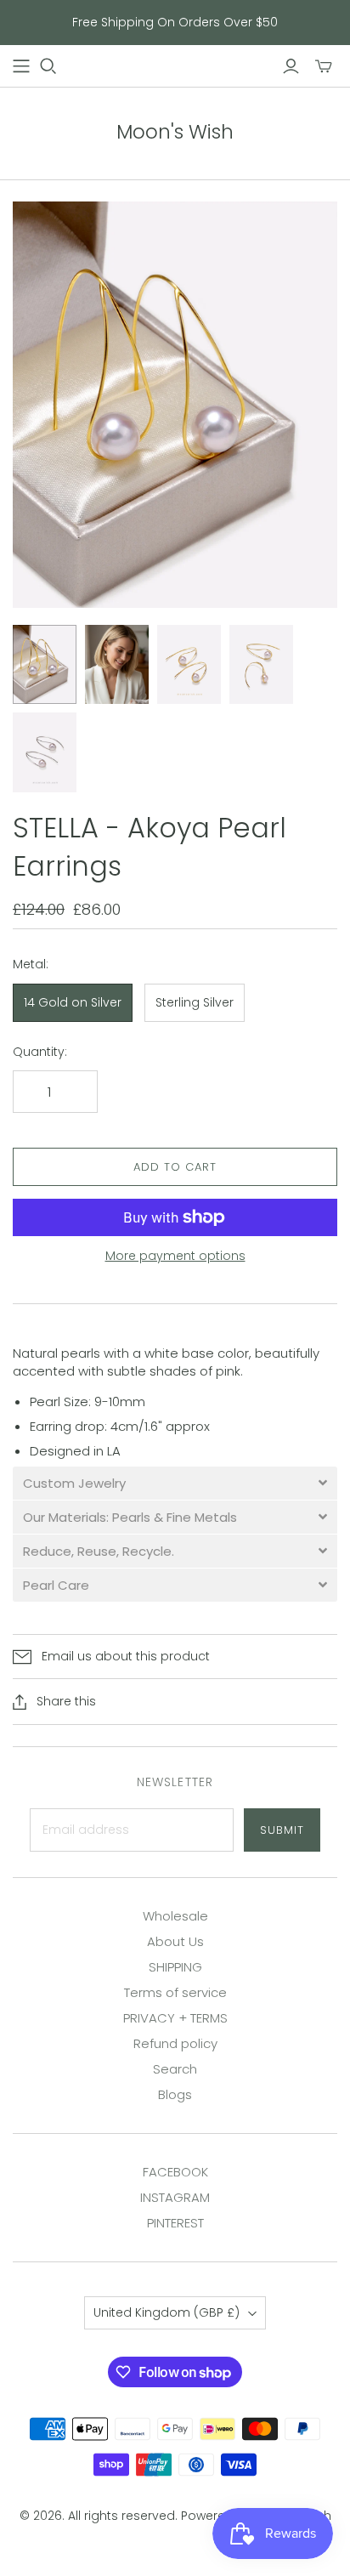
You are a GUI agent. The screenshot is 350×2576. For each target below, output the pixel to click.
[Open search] (48, 66)
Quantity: (40, 1052)
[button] (175, 1483)
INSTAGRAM (175, 2197)
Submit (282, 1830)
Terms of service (175, 1992)
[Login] (291, 66)
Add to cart (175, 1167)
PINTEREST (175, 2223)
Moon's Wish (175, 132)
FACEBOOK (175, 2172)
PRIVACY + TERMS (175, 2018)
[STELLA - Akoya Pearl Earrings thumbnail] (45, 665)
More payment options (175, 1256)
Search (175, 2069)
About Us (175, 1941)
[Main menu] (21, 66)
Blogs (175, 2094)
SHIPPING (175, 1967)
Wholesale (175, 1916)
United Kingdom (167, 2312)
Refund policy (175, 2043)
